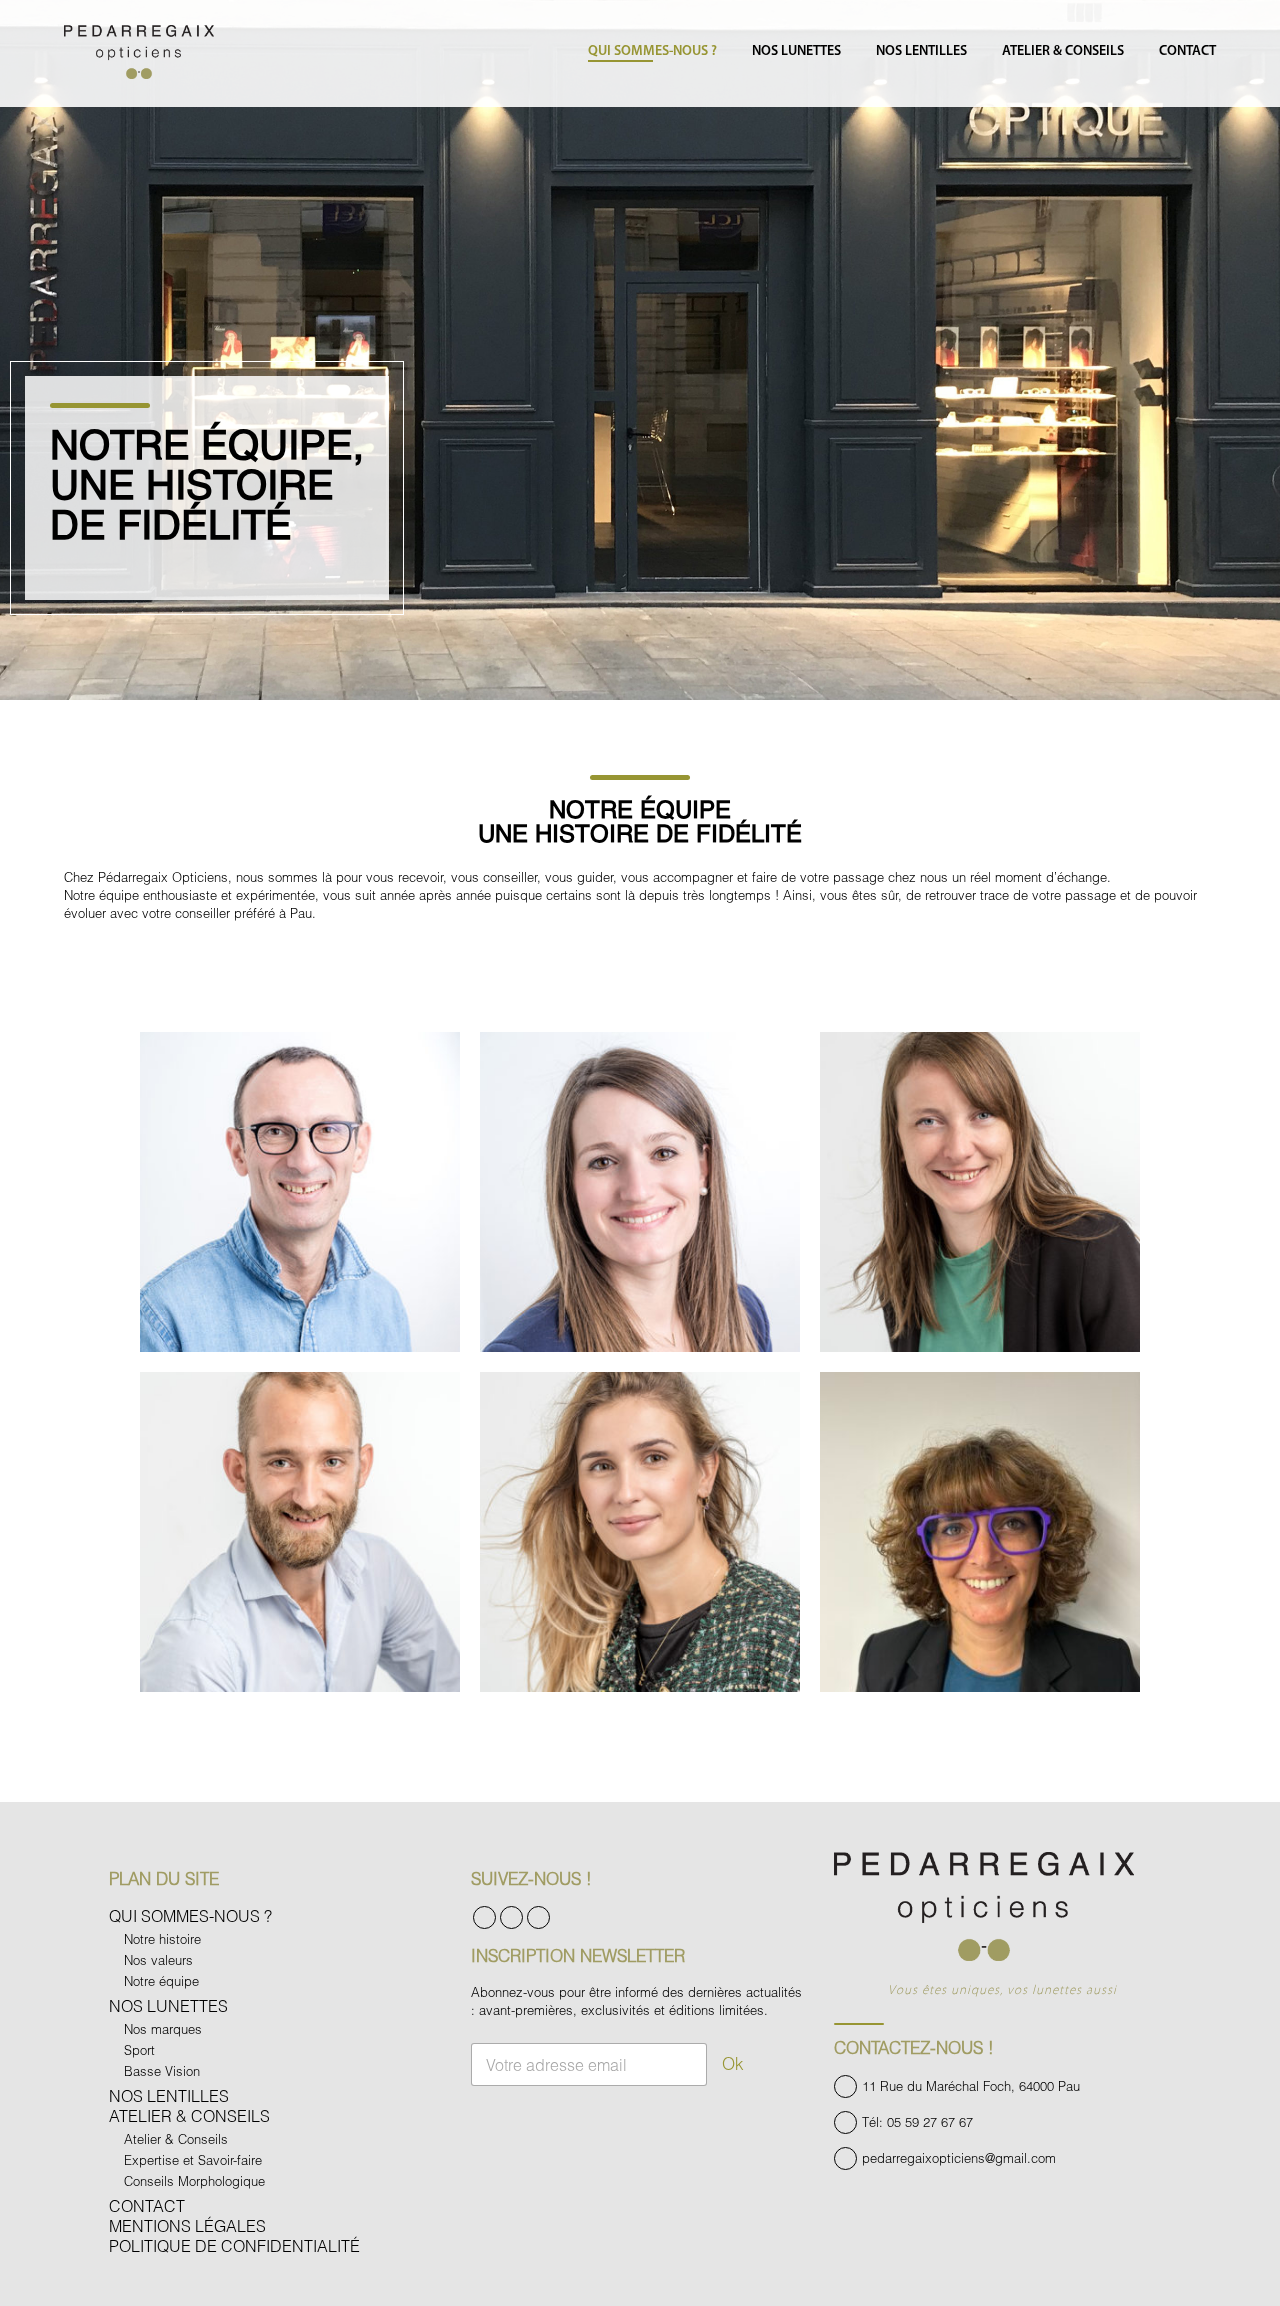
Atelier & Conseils (1063, 51)
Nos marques (163, 2029)
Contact (1187, 51)
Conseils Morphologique (194, 2181)
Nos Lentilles (921, 51)
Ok (733, 2063)
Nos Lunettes (796, 51)
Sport (139, 2050)
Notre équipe (161, 1981)
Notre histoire (162, 1939)
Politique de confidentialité (234, 2245)
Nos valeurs (158, 1960)
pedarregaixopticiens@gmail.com (959, 2158)
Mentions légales (187, 2225)
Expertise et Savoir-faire (193, 2160)
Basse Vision (162, 2071)
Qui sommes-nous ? (652, 51)
